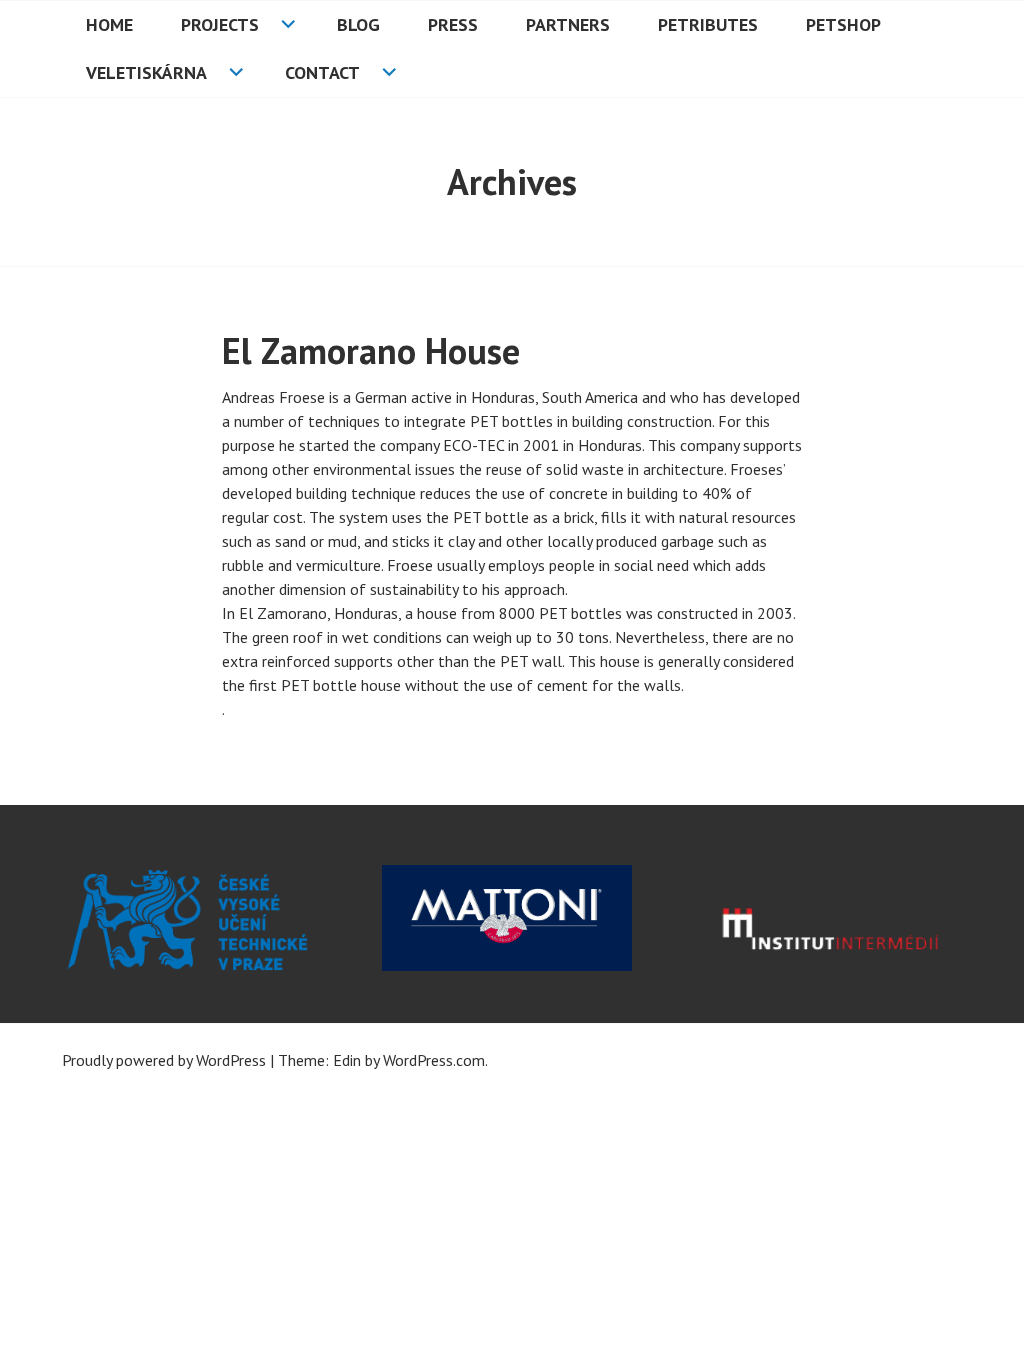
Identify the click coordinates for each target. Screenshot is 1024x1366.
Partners (568, 24)
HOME (109, 24)
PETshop (843, 24)
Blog (358, 24)
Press (453, 24)
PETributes (708, 24)
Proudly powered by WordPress (164, 1060)
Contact (322, 72)
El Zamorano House (371, 350)
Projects (220, 24)
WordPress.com (434, 1060)
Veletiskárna (146, 72)
